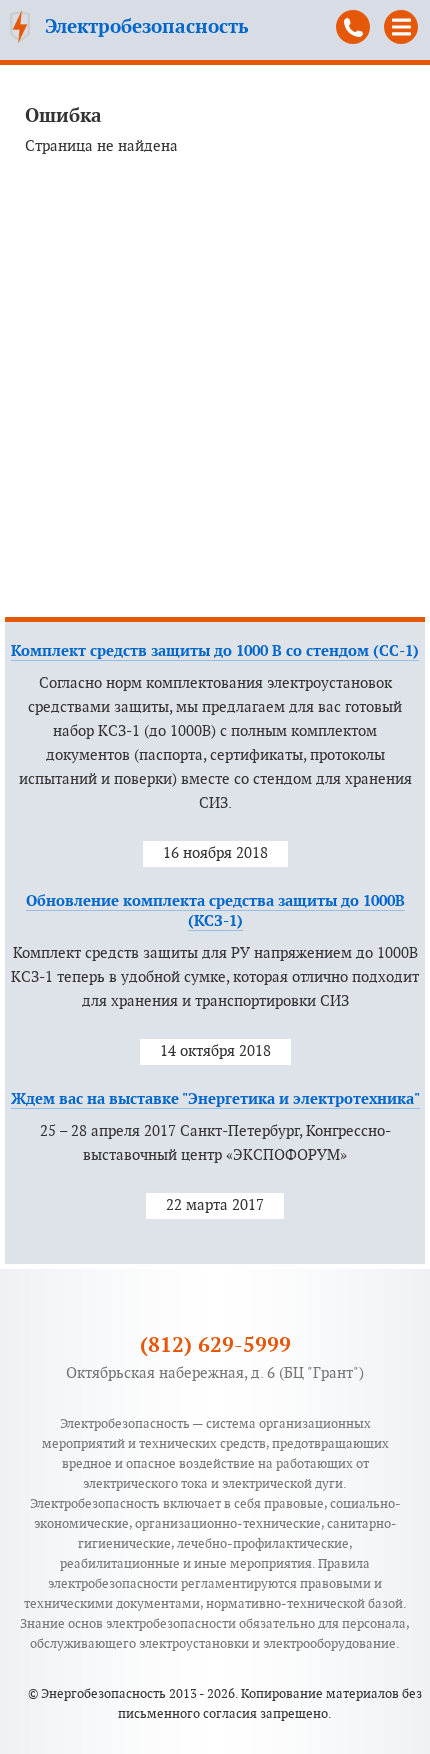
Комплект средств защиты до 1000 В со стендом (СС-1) (215, 651)
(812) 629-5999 (353, 27)
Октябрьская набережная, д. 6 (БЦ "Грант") (215, 1373)
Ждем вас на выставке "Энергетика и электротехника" (215, 1099)
